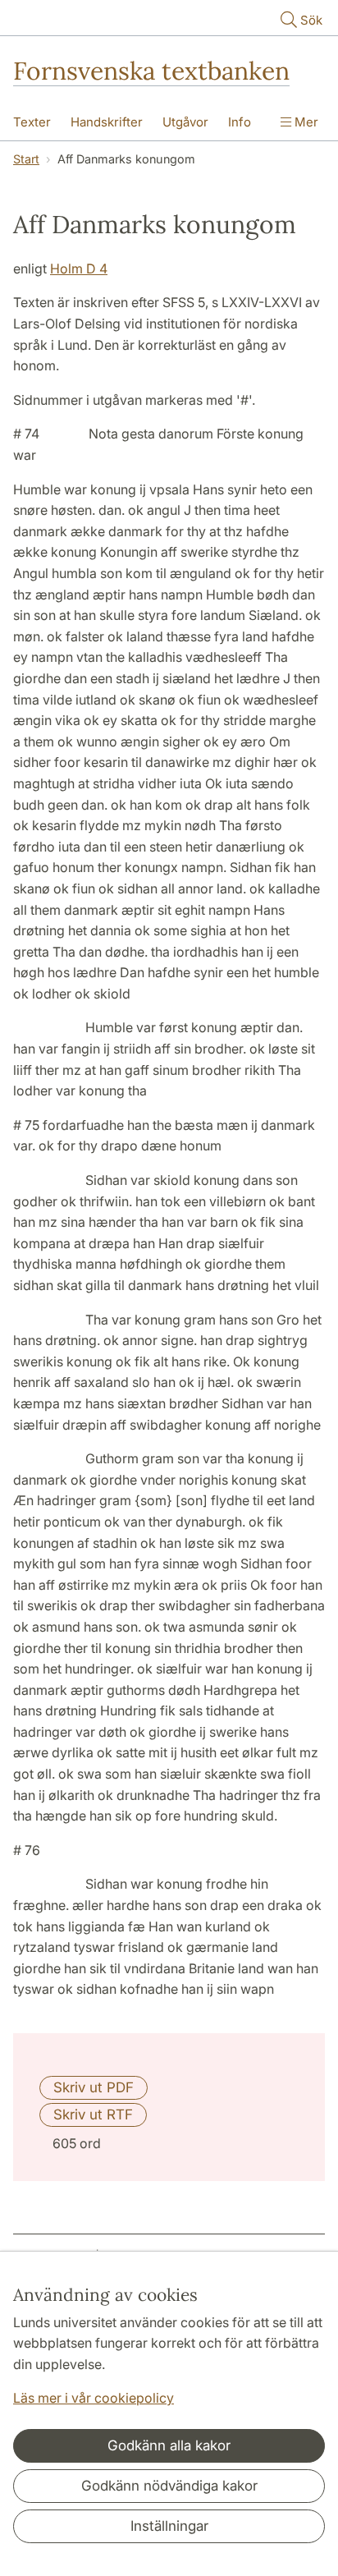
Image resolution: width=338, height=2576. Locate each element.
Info (240, 122)
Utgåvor (185, 122)
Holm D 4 (79, 269)
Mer (305, 122)
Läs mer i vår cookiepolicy (94, 2398)
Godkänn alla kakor (169, 2445)
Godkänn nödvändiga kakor (169, 2486)
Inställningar (169, 2526)
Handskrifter (107, 122)
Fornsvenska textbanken (151, 71)
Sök (311, 20)
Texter (32, 122)
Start (26, 159)
